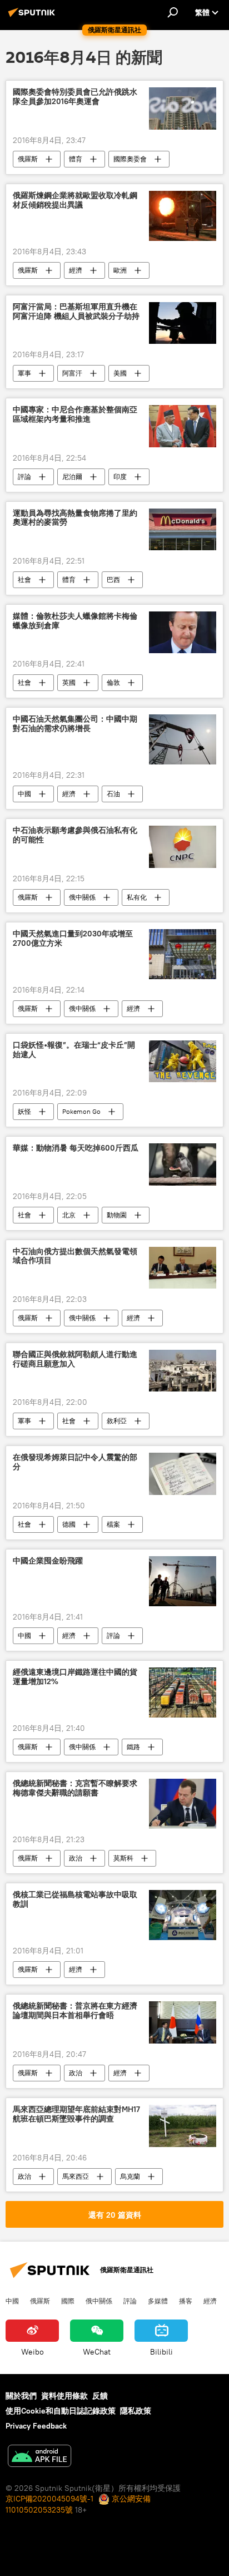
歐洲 (120, 270)
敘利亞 (117, 1421)
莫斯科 (123, 1858)
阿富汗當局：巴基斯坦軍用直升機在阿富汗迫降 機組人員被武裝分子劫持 (76, 312)
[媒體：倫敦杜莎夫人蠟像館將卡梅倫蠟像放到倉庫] (183, 632)
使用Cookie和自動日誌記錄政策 (61, 2411)
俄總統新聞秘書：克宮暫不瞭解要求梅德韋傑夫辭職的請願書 (75, 1788)
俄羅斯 (28, 159)
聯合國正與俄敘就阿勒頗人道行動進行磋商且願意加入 (75, 1359)
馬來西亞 (76, 2176)
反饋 (100, 2396)
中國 (24, 794)
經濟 (76, 270)
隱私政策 (136, 2411)
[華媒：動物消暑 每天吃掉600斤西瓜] (183, 1164)
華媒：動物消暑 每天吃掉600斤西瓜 (76, 1148)
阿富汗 (72, 373)
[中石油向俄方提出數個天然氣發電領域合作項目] (183, 1268)
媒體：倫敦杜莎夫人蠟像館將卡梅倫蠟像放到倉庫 (75, 621)
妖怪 (24, 1111)
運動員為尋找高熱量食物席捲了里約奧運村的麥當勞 (75, 518)
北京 (69, 1215)
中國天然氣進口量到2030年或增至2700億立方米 (73, 939)
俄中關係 (82, 897)
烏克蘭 (130, 2176)
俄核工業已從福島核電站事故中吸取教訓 (75, 1899)
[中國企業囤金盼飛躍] (183, 1581)
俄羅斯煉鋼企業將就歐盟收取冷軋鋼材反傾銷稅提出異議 (75, 200)
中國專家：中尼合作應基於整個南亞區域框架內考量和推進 (75, 414)
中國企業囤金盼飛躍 (48, 1561)
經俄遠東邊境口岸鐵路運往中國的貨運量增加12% (75, 1677)
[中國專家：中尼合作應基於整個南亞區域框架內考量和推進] (183, 426)
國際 (68, 2301)
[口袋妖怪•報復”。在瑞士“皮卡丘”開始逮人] (183, 1061)
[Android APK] (39, 2457)
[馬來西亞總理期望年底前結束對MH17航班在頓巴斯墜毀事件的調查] (183, 2126)
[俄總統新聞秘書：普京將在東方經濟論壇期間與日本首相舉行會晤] (183, 2022)
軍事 (24, 373)
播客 (186, 2301)
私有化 (137, 897)
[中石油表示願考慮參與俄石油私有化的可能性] (183, 847)
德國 (69, 1524)
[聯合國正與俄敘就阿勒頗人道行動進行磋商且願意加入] (183, 1371)
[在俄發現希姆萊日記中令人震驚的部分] (183, 1474)
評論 (24, 477)
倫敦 (113, 682)
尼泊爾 (72, 477)
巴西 (113, 579)
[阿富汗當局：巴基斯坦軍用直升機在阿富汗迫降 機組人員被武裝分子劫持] (183, 323)
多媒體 (158, 2301)
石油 (113, 794)
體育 (76, 159)
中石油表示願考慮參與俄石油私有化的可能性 (75, 835)
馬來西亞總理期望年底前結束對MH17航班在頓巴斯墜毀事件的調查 (76, 2114)
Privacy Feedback (36, 2426)
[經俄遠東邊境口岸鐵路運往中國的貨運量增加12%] (183, 1692)
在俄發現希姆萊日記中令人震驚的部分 (75, 1462)
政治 (76, 1858)
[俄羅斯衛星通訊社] (33, 17)
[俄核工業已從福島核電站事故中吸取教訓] (183, 1915)
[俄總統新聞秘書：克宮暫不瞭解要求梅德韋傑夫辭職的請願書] (183, 1804)
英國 (69, 682)
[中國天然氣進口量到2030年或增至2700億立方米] (183, 954)
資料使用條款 (64, 2396)
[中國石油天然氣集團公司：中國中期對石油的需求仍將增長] (183, 739)
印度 (120, 477)
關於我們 (21, 2396)
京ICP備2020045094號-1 (49, 2499)
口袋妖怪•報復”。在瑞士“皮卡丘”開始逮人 (74, 1050)
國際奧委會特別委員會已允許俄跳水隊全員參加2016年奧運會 (75, 97)
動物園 (117, 1215)
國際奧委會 (130, 159)
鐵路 (133, 1747)
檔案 (113, 1524)
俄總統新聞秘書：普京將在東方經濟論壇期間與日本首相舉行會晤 (75, 2011)
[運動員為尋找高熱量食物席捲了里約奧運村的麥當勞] (183, 529)
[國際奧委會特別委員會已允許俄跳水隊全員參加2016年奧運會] (183, 108)
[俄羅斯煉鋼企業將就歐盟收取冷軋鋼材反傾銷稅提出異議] (183, 216)
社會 (24, 579)
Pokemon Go (81, 1111)
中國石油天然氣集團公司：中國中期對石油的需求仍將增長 (75, 724)
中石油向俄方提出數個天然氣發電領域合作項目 (75, 1256)
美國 (120, 373)
